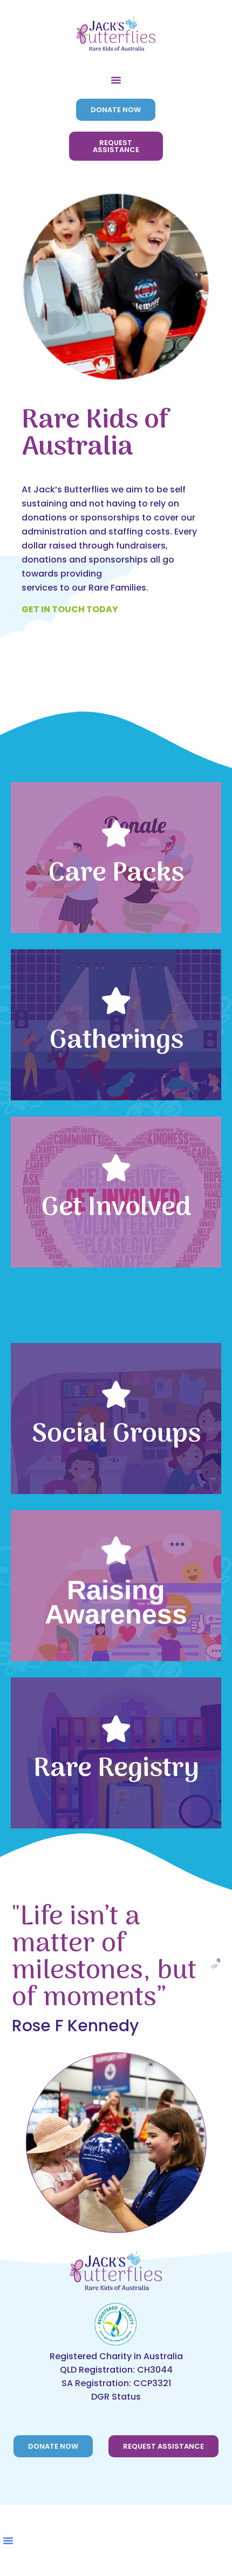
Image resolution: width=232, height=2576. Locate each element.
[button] (116, 80)
